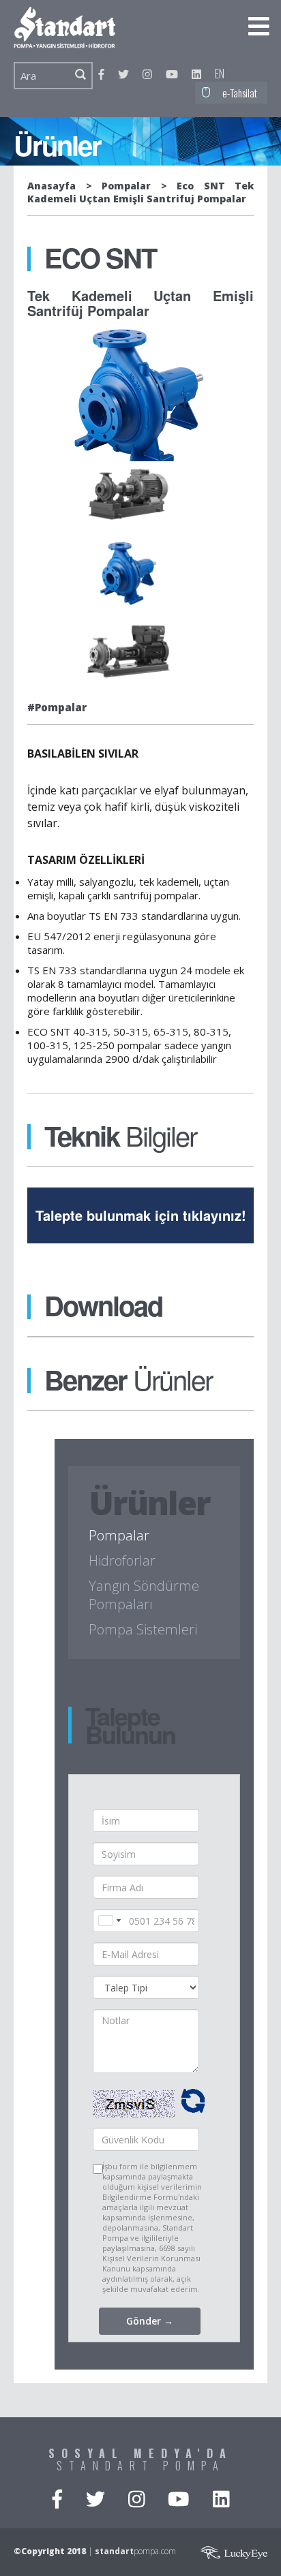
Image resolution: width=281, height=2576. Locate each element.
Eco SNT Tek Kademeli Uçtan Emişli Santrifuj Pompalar (140, 192)
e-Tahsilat (240, 93)
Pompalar (126, 186)
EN (220, 74)
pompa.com (135, 2551)
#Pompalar (57, 707)
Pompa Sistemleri (143, 1629)
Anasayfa (51, 186)
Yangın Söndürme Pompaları (144, 1595)
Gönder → (150, 2321)
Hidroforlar (122, 1561)
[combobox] (109, 1921)
